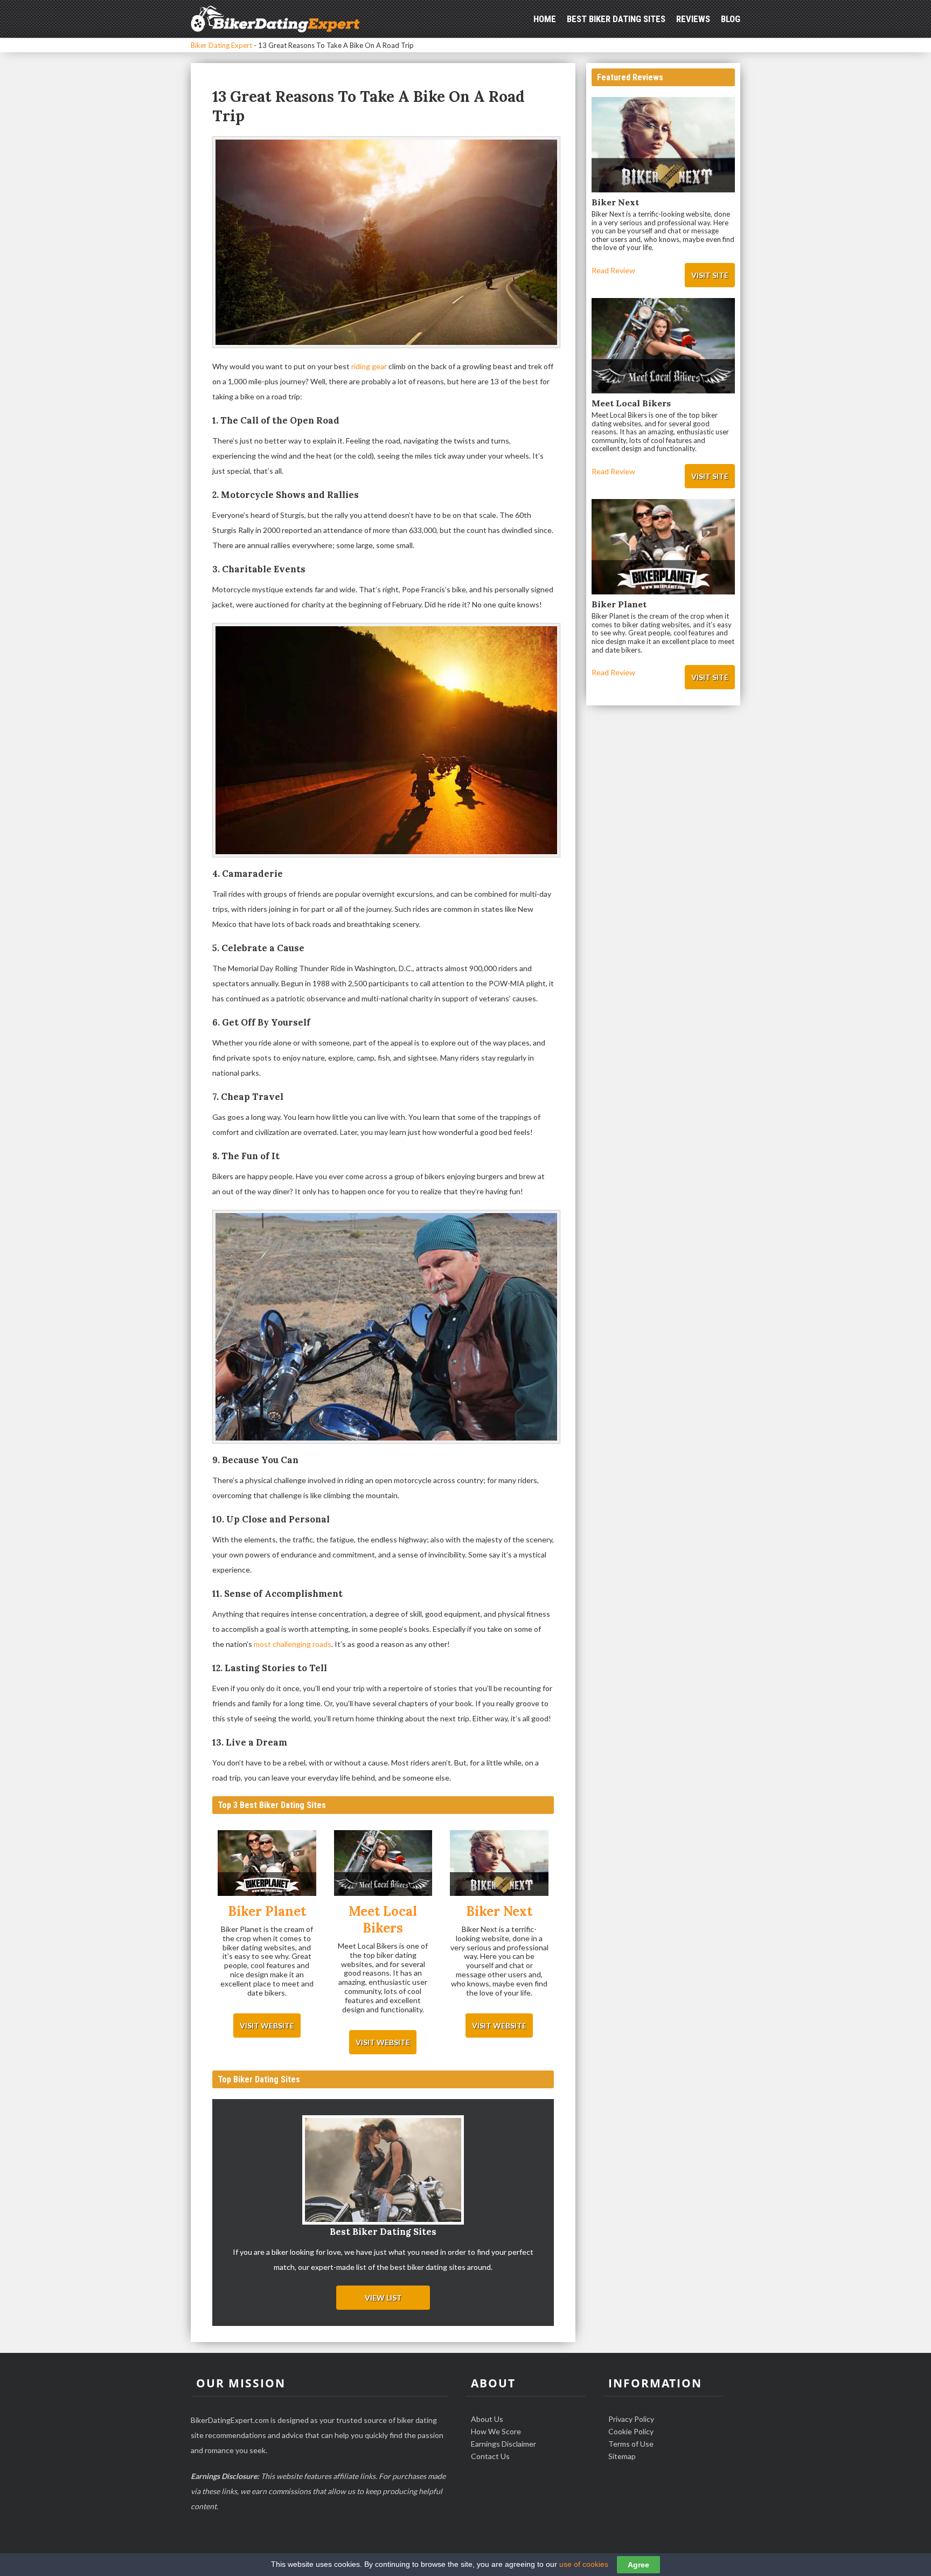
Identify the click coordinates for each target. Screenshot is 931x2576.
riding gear (369, 366)
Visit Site (710, 275)
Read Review (613, 270)
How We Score (496, 2431)
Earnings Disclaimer (503, 2444)
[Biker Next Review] (499, 1864)
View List (383, 2298)
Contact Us (490, 2456)
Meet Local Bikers (631, 403)
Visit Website (267, 2026)
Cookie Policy (631, 2431)
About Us (487, 2419)
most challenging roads (293, 1644)
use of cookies (584, 2564)
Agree (638, 2565)
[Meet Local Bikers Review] (383, 1864)
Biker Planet (619, 604)
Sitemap (622, 2456)
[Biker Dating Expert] (275, 18)
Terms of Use (631, 2444)
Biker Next (615, 202)
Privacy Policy (631, 2419)
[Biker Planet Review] (267, 1864)
